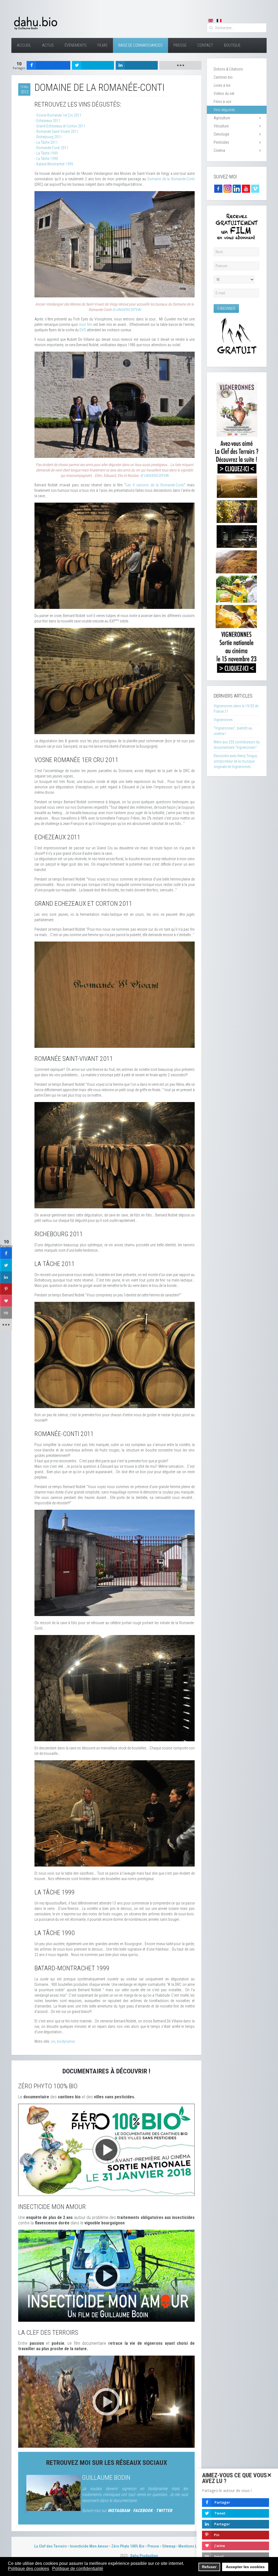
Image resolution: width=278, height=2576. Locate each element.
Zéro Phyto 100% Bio (128, 2546)
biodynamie (66, 2041)
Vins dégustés (224, 110)
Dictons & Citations (228, 69)
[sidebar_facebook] (6, 1253)
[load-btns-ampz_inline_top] (180, 65)
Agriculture (222, 118)
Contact (205, 45)
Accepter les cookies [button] (245, 2567)
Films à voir (222, 102)
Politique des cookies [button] (29, 2569)
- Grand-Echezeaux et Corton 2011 (60, 126)
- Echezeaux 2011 (48, 121)
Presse (180, 45)
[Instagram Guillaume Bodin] (228, 188)
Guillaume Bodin (106, 2478)
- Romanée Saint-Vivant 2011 (56, 131)
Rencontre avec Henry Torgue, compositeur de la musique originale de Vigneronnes (236, 761)
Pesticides (221, 142)
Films (102, 45)
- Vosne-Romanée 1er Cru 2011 (58, 115)
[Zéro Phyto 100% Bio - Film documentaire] (106, 2150)
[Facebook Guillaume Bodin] (218, 188)
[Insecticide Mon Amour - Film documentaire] (106, 2275)
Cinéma (219, 150)
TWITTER (164, 2511)
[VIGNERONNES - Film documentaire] (237, 526)
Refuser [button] (209, 2567)
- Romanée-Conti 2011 (51, 148)
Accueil (24, 45)
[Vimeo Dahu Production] (255, 188)
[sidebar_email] (6, 1313)
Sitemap (169, 2546)
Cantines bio (223, 77)
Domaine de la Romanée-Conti (171, 179)
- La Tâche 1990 (46, 159)
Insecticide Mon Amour (89, 2546)
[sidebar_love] (6, 1301)
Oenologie (221, 134)
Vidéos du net (224, 94)
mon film (86, 325)
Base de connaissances (140, 45)
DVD (83, 330)
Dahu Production (144, 2556)
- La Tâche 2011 (46, 142)
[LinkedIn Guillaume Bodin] (237, 188)
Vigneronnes (223, 720)
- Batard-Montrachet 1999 (54, 164)
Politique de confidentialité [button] (78, 2569)
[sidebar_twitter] (6, 1265)
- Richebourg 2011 (48, 137)
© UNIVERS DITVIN (127, 310)
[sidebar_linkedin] (6, 1277)
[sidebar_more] (6, 1325)
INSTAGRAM (119, 2511)
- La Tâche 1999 (46, 153)
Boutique (232, 45)
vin (53, 2041)
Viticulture (221, 126)
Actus (48, 45)
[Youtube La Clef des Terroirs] (246, 188)
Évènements (76, 45)
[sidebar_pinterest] (6, 1289)
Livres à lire (222, 85)
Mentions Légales (193, 2546)
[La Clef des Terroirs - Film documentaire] (106, 2401)
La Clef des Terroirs (50, 2546)
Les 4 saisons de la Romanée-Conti (155, 485)
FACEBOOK (143, 2511)
